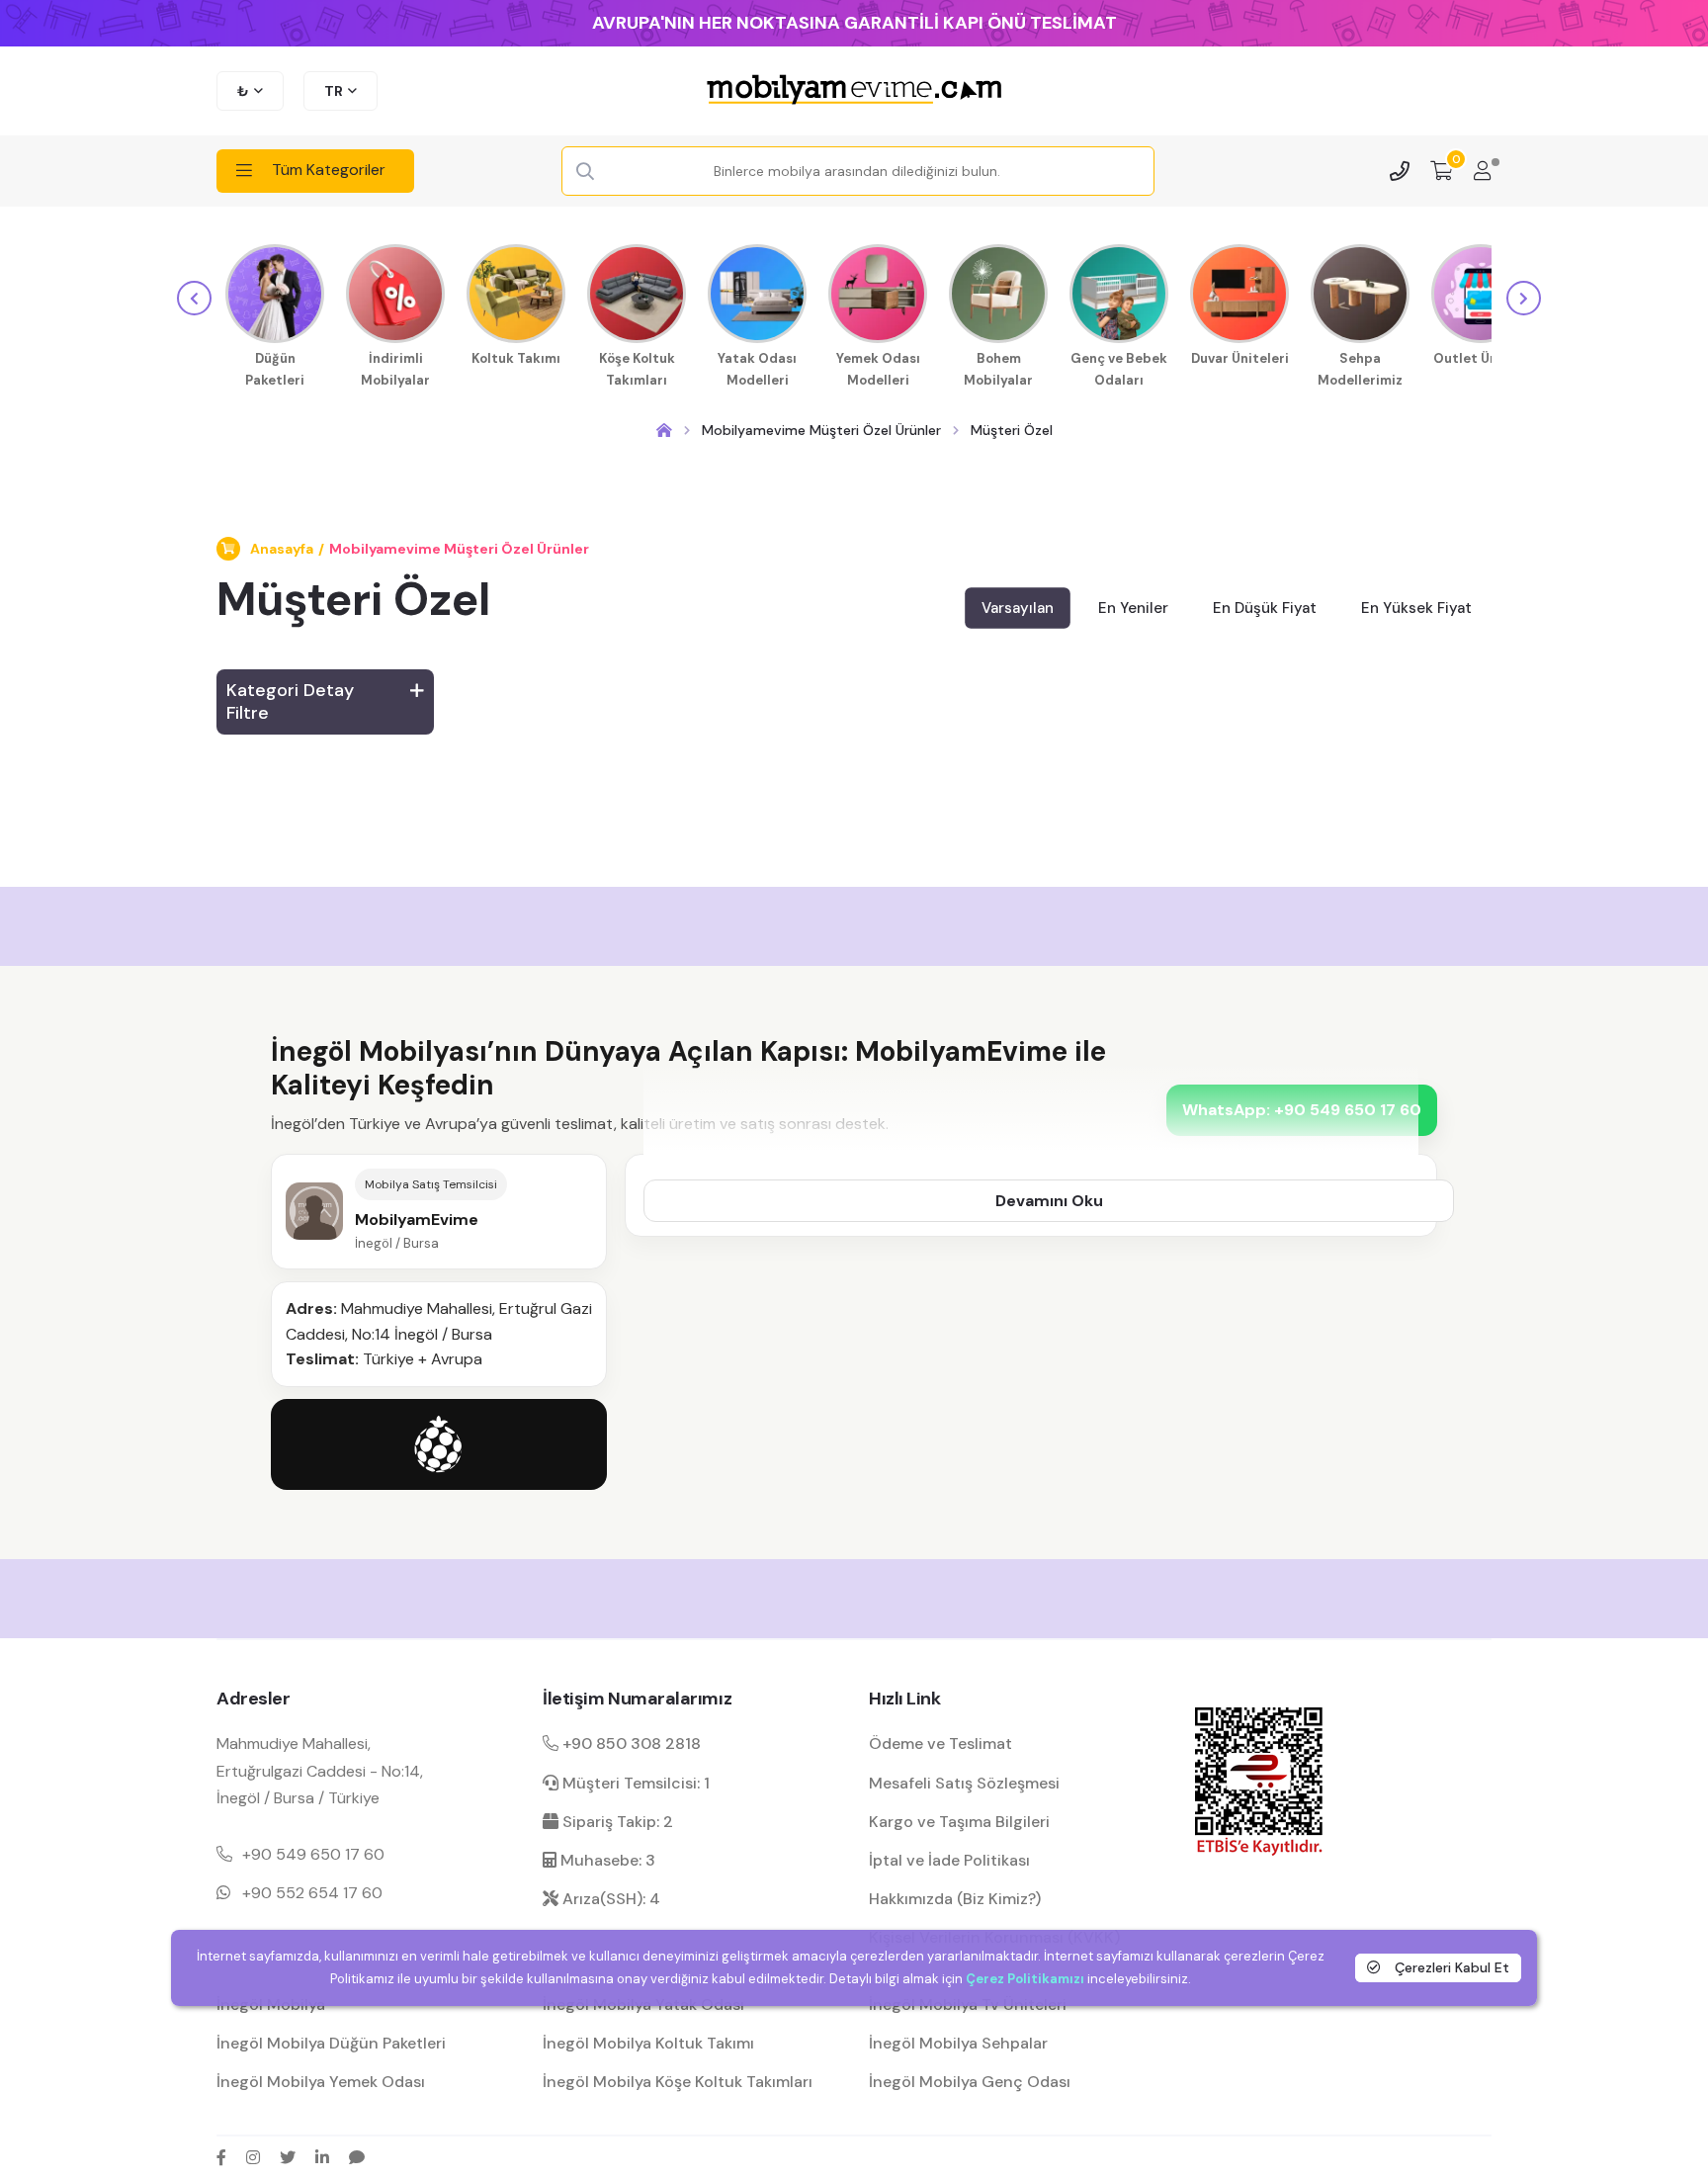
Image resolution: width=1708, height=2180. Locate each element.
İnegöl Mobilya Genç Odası (970, 2082)
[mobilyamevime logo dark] (854, 91)
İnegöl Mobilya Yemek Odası (321, 2082)
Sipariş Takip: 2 (616, 1822)
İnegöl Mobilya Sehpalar (958, 2043)
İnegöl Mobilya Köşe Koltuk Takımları (678, 2082)
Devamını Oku (1049, 1201)
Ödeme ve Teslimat (940, 1744)
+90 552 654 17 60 (312, 1893)
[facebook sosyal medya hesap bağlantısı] (221, 2157)
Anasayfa (282, 549)
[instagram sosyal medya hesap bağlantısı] (253, 2157)
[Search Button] (585, 172)
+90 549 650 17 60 (313, 1854)
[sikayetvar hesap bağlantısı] (357, 2157)
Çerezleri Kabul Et (1450, 1967)
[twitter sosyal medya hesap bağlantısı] (288, 2157)
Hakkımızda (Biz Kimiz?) (955, 1899)
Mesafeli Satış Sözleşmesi (964, 1783)
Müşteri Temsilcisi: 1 (634, 1783)
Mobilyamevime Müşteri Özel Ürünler (459, 549)
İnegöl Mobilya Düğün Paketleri (331, 2043)
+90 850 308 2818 (630, 1744)
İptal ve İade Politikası (949, 1860)
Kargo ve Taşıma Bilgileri (959, 1822)
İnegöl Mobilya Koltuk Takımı (648, 2043)
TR (334, 91)
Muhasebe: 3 (606, 1860)
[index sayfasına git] (664, 431)
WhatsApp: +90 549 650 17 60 (1302, 1110)
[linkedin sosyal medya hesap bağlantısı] (322, 2157)
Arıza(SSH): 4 (609, 1899)
